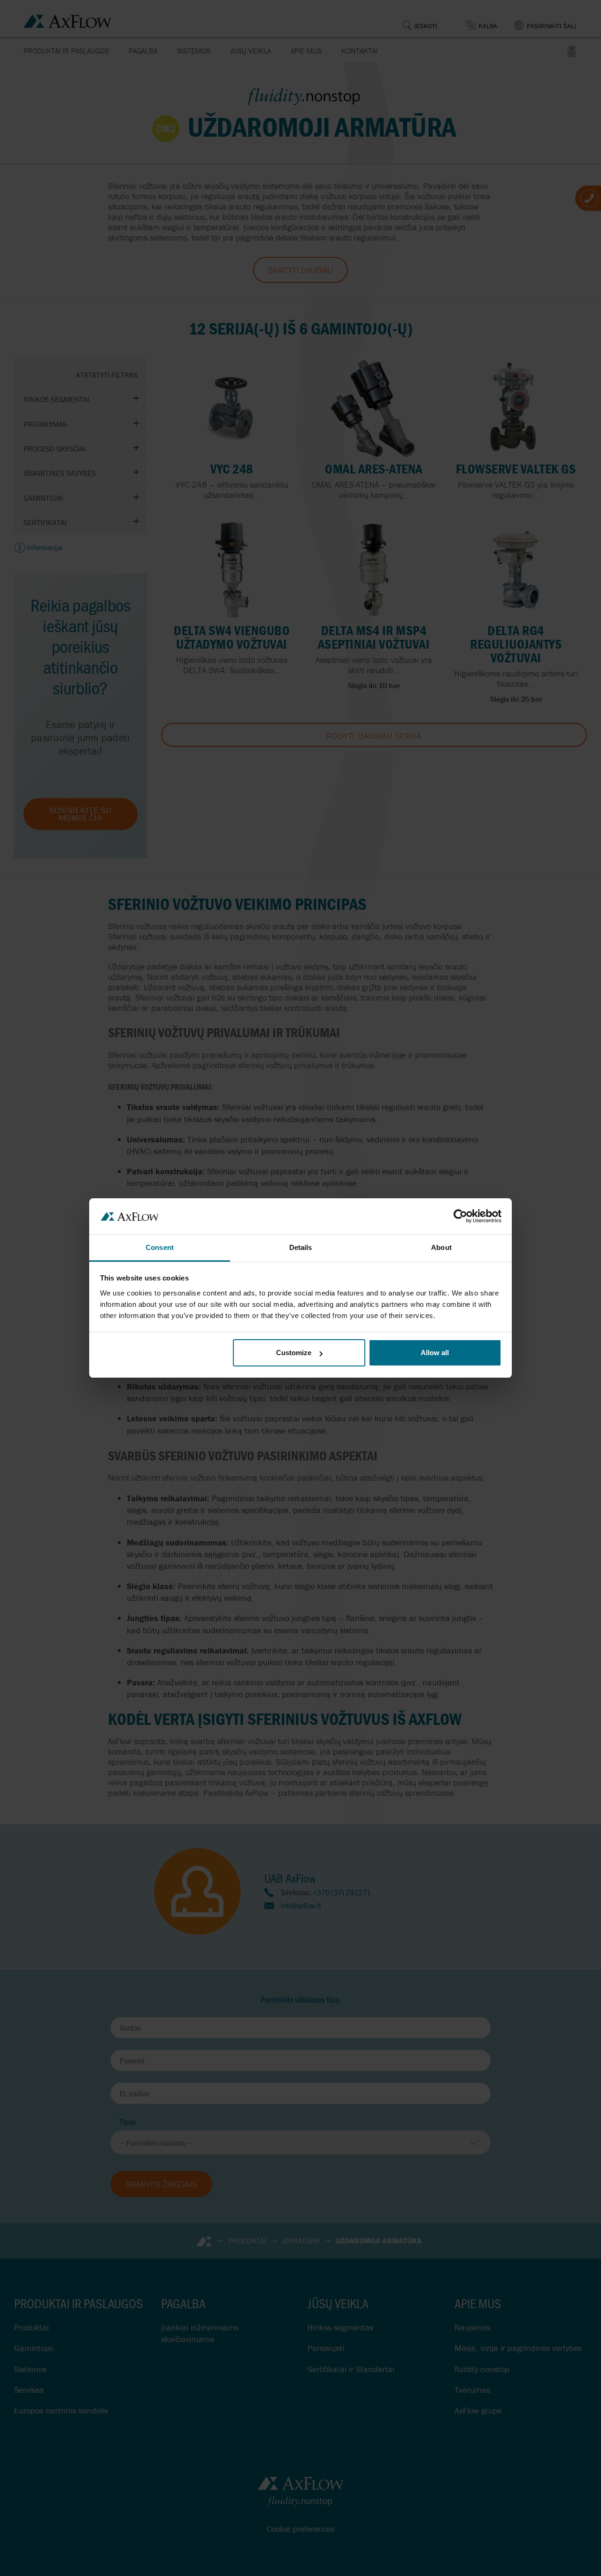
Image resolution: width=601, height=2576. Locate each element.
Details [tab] (301, 1247)
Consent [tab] (160, 1247)
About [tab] (441, 1247)
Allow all (435, 1353)
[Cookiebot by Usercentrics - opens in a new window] (460, 1216)
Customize (294, 1353)
